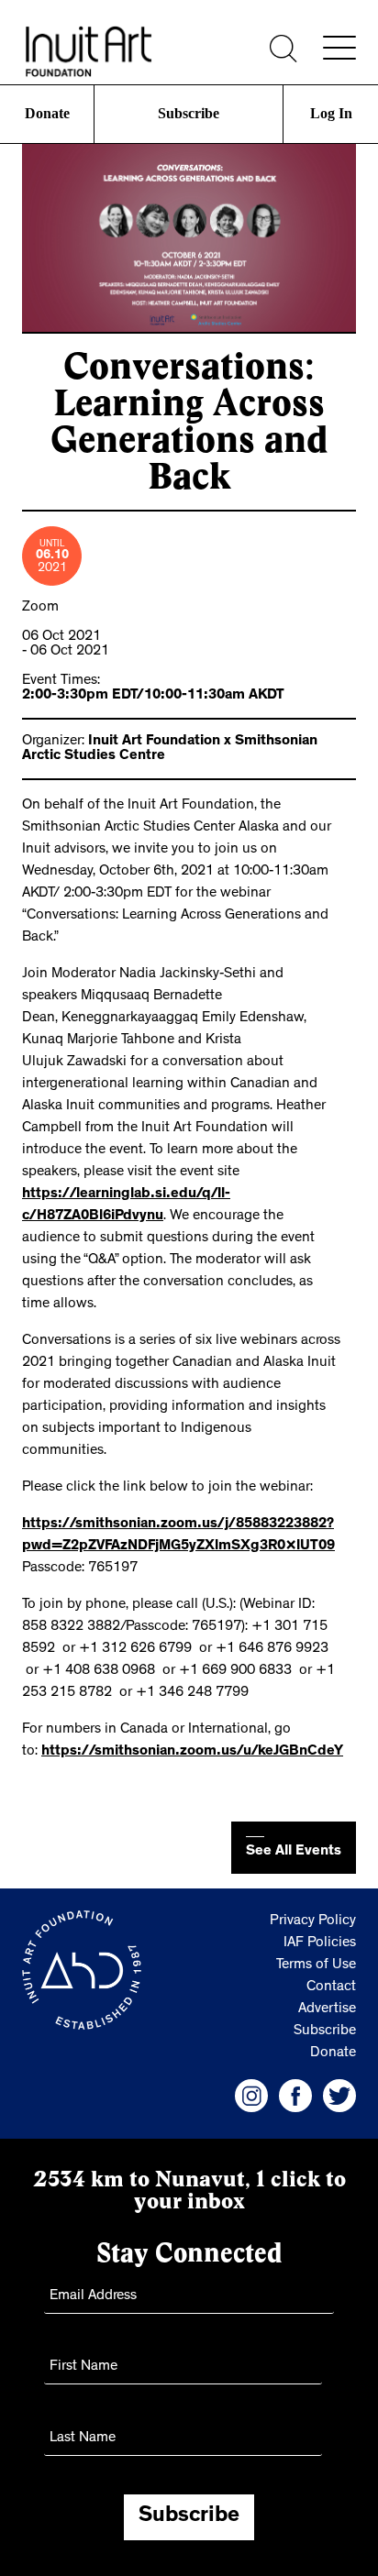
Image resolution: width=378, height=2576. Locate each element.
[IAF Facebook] (295, 2096)
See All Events (294, 1852)
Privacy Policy (313, 1921)
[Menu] (339, 48)
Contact (331, 1987)
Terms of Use (316, 1965)
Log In (331, 113)
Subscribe (189, 113)
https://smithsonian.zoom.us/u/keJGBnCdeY (192, 1752)
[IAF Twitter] (339, 2096)
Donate (47, 113)
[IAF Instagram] (251, 2096)
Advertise (327, 2009)
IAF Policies (320, 1943)
